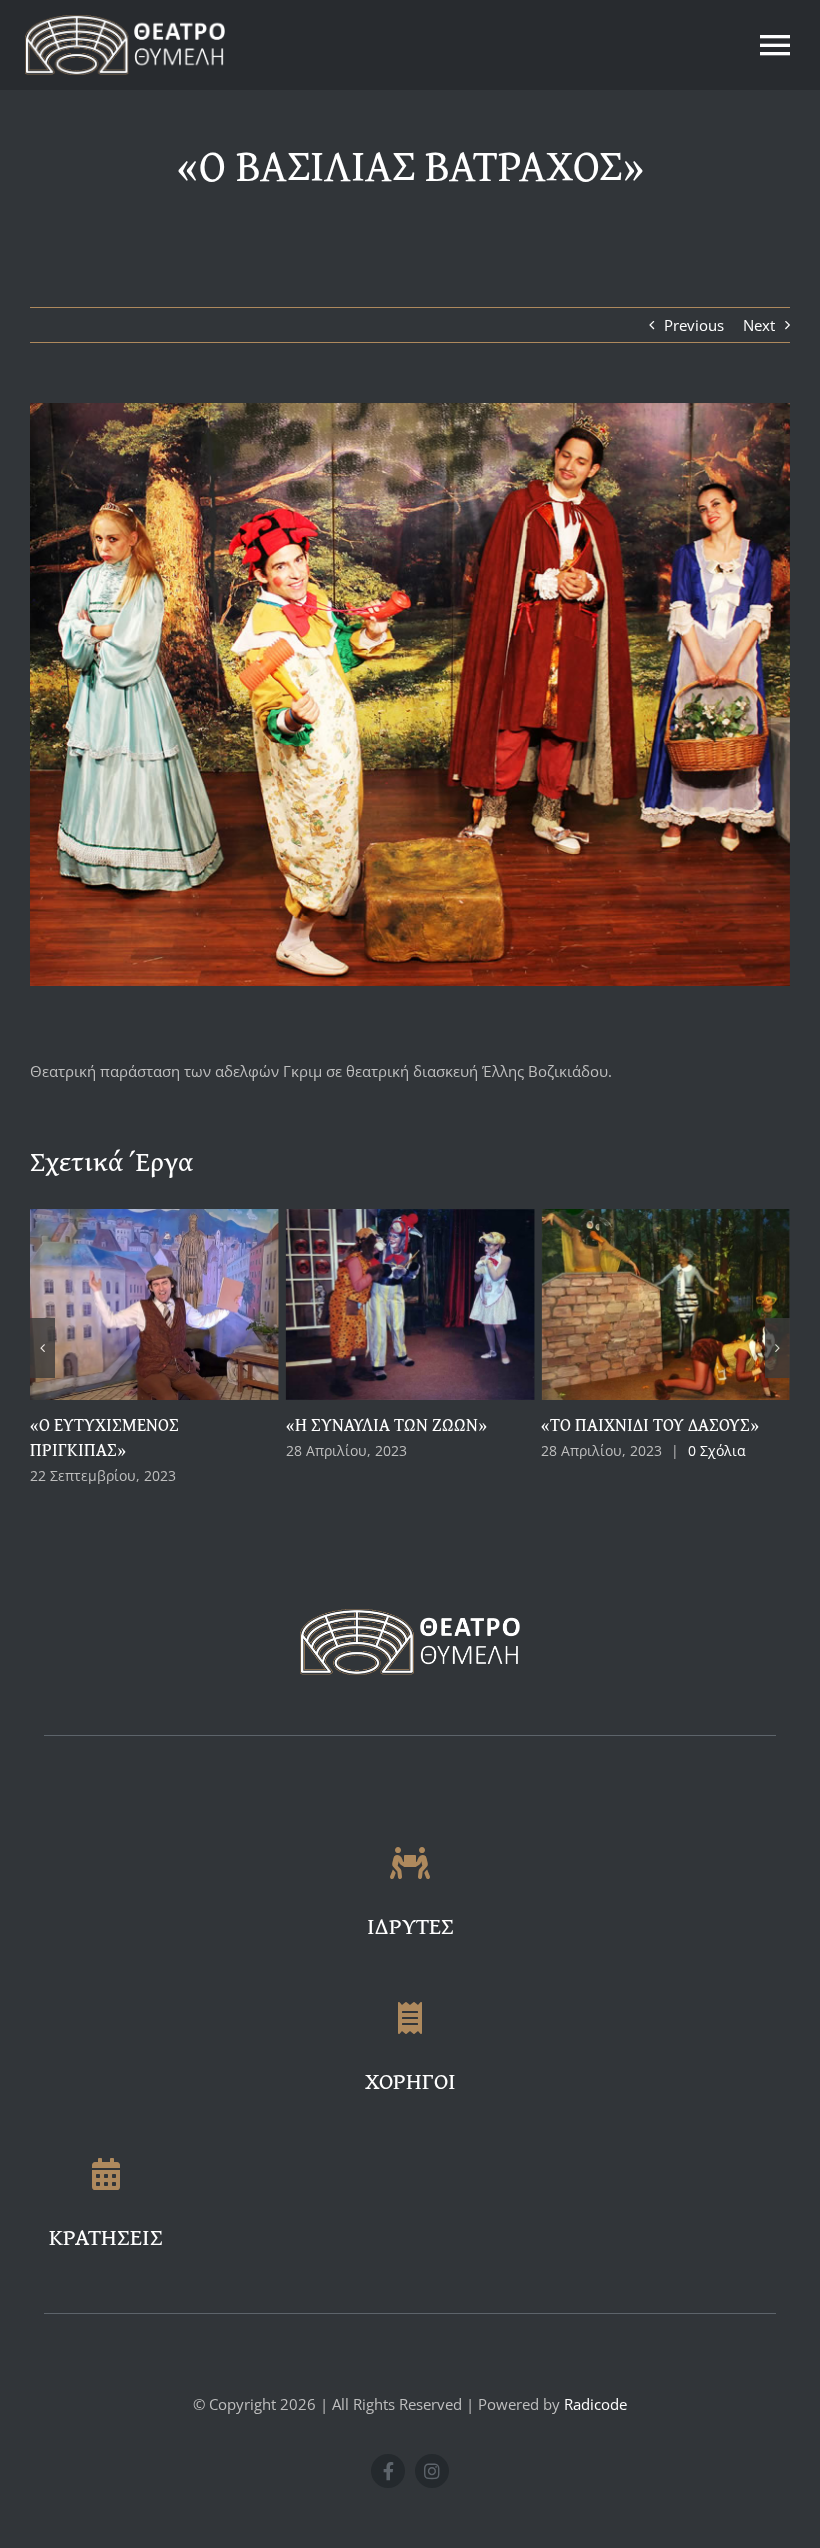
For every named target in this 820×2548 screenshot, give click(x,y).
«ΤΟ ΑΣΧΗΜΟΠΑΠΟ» (135, 1424)
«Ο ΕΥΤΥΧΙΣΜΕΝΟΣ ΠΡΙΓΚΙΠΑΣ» (641, 1437)
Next (759, 325)
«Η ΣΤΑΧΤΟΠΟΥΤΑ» (386, 1424)
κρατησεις (106, 2236)
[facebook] (388, 2471)
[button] (42, 1348)
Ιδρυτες (410, 1925)
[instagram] (432, 2471)
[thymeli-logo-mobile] (125, 22)
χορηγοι (410, 2080)
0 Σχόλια (232, 1450)
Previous (694, 325)
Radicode (595, 2404)
